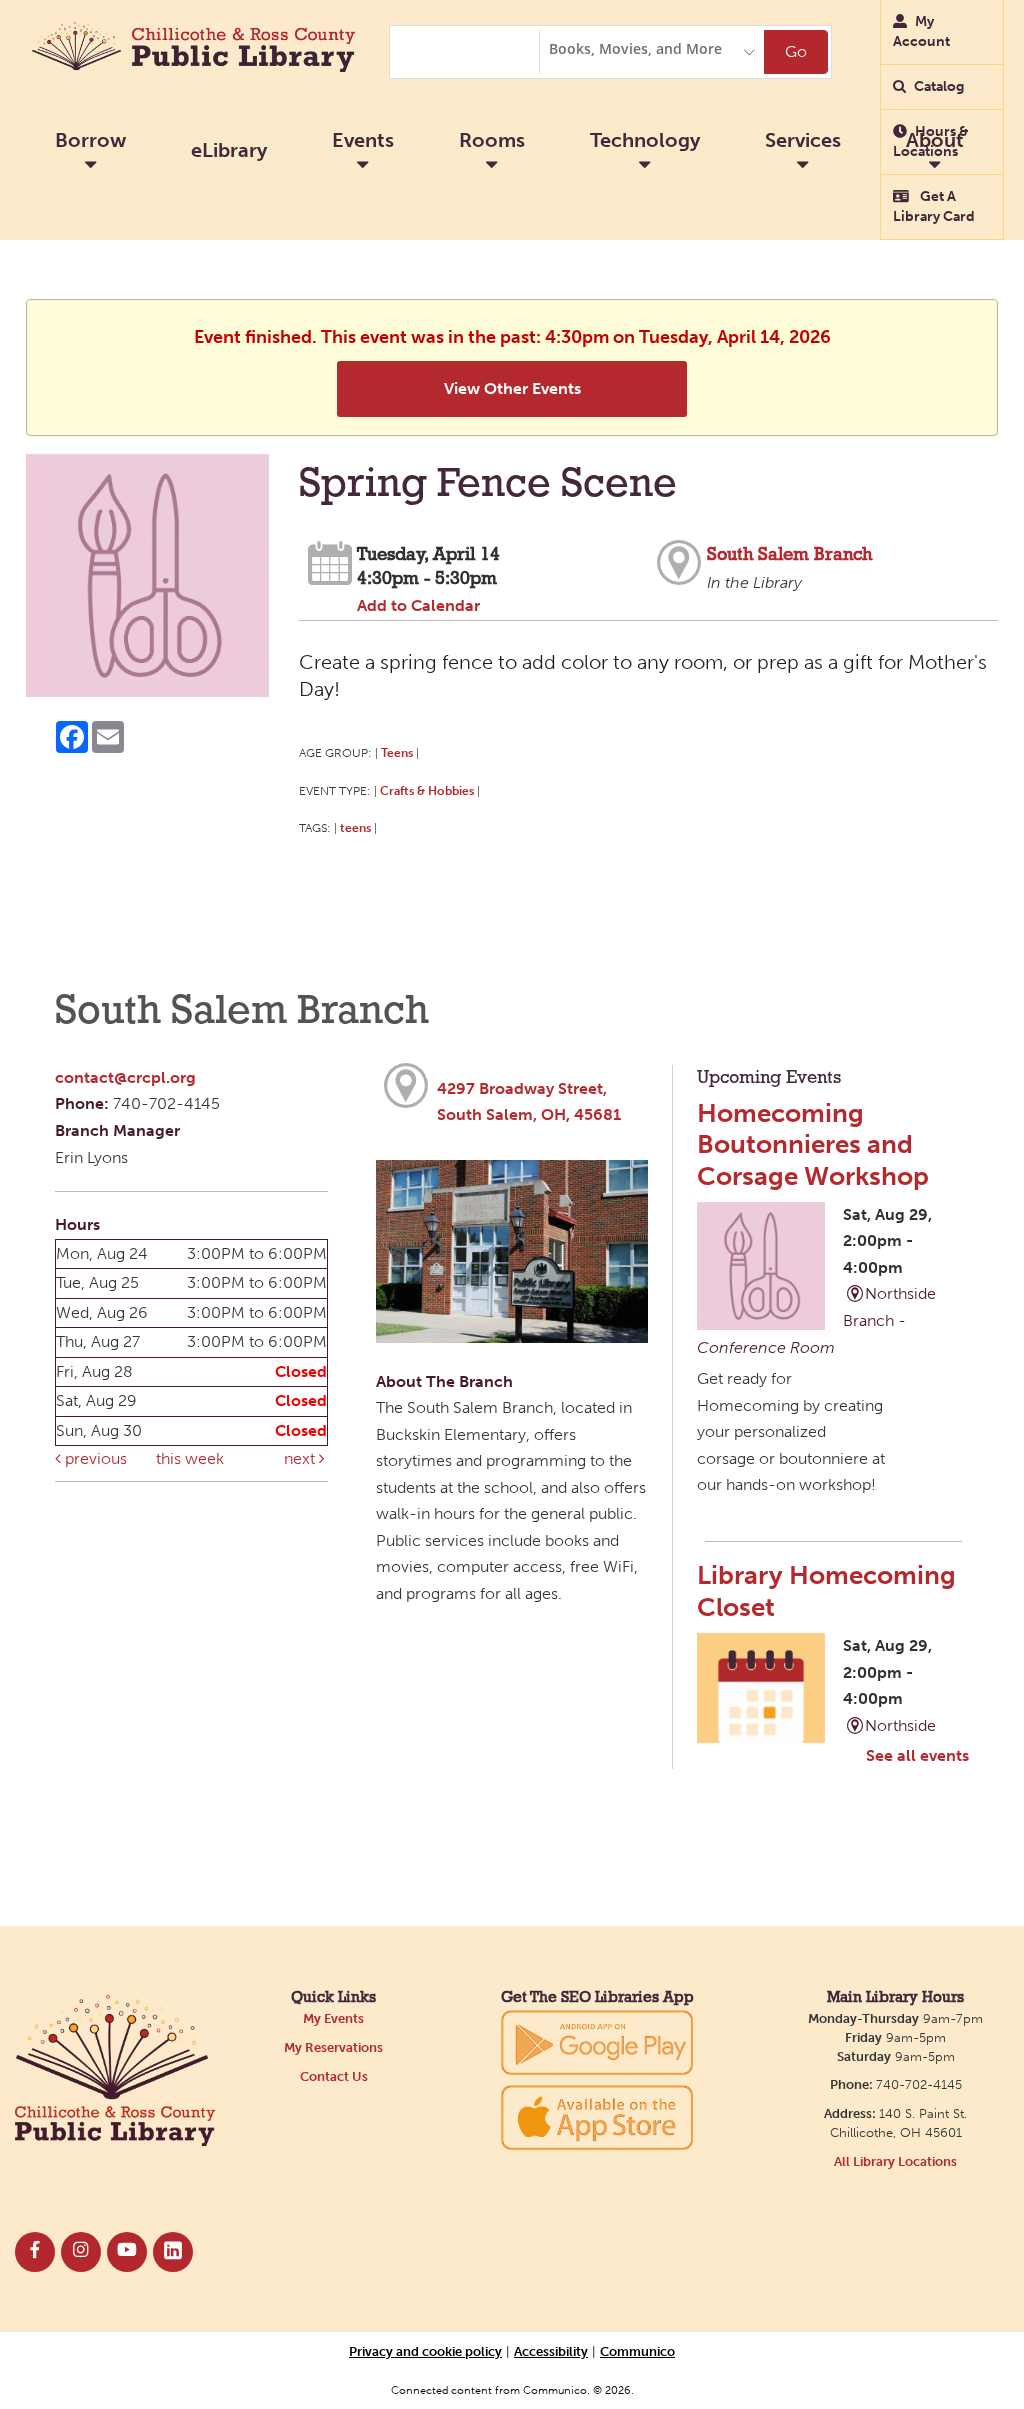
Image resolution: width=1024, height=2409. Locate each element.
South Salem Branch (789, 555)
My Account (921, 31)
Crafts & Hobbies (427, 790)
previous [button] (94, 1458)
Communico (637, 2351)
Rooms (492, 140)
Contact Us (334, 2076)
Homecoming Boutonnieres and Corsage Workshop (813, 1144)
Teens (397, 752)
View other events (512, 388)
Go (796, 51)
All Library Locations (895, 2161)
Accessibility (551, 2351)
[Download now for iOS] (597, 2117)
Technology (645, 140)
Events (363, 140)
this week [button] (190, 1458)
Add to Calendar (418, 605)
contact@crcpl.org (125, 1077)
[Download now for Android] (597, 2041)
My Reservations (333, 2047)
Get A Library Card (934, 206)
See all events (917, 1755)
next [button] (301, 1458)
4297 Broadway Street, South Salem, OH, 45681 (529, 1102)
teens (355, 827)
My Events (333, 2018)
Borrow (90, 140)
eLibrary (229, 150)
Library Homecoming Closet (826, 1590)
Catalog (939, 86)
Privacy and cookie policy (425, 2351)
